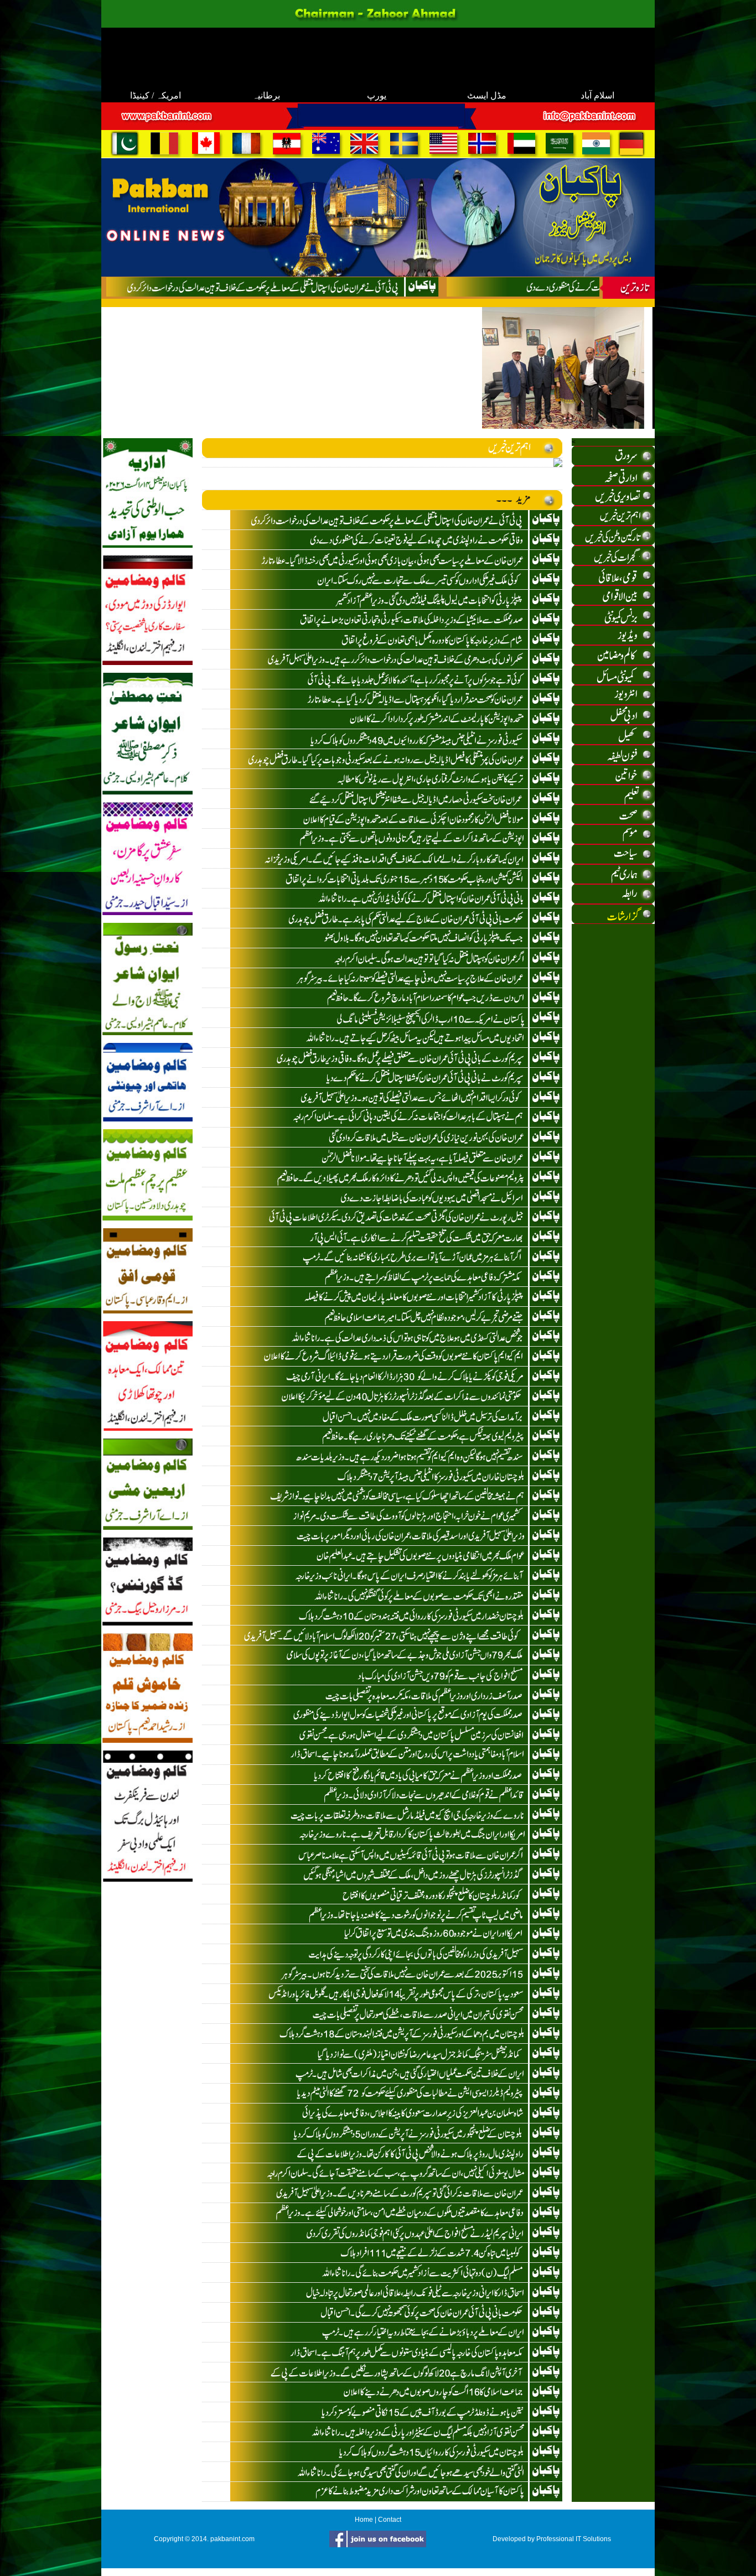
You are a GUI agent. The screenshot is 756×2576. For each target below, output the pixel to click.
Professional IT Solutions (574, 2539)
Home (364, 2520)
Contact (390, 2520)
